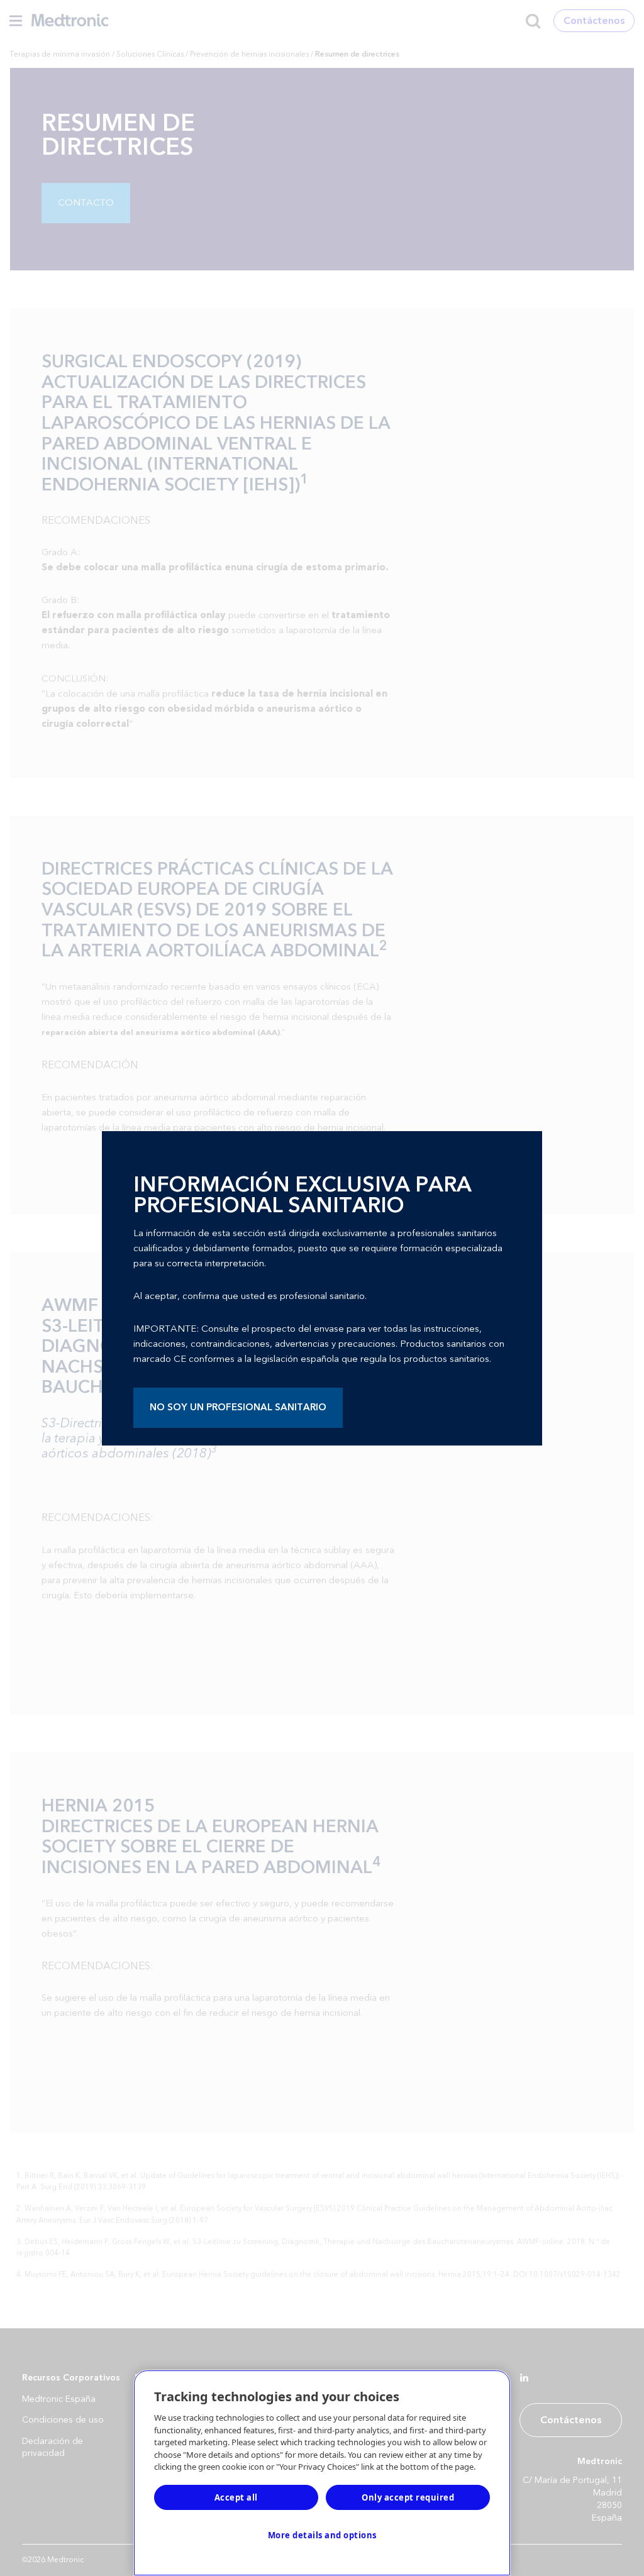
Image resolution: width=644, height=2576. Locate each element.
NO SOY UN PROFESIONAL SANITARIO (238, 1407)
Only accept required (408, 2497)
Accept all (236, 2497)
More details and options (322, 2535)
